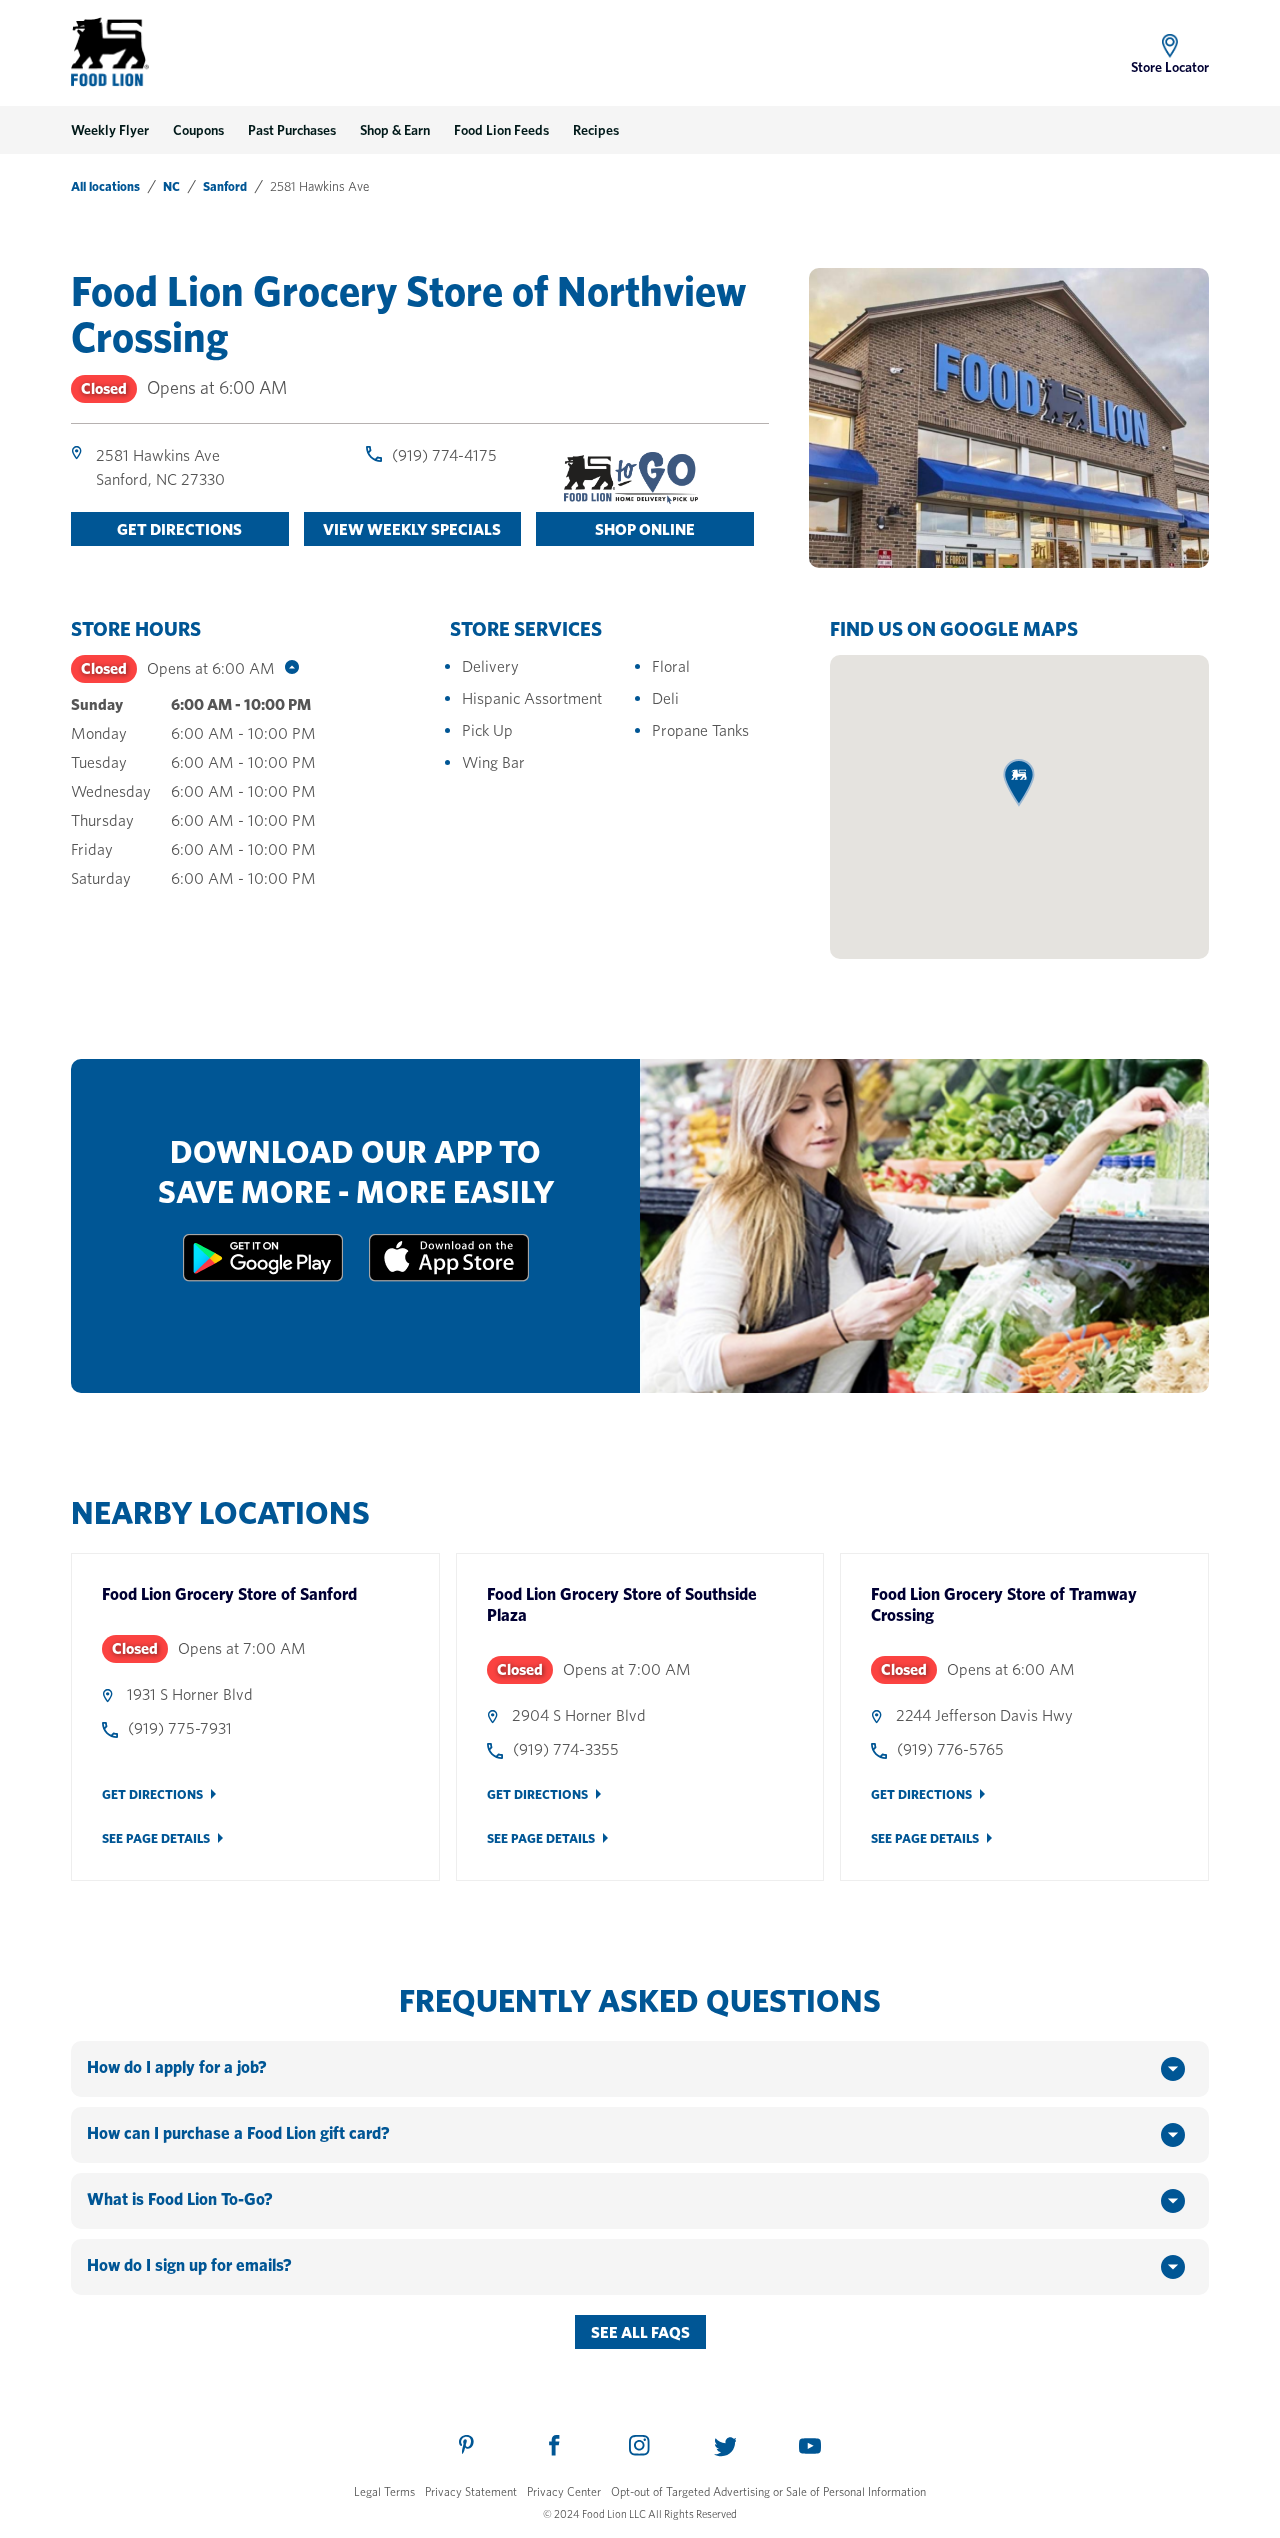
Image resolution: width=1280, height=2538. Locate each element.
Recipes (596, 130)
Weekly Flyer (110, 130)
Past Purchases (292, 130)
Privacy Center (564, 2491)
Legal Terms (384, 2491)
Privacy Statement (471, 2491)
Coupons (198, 130)
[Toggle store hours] (287, 669)
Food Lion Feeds (501, 130)
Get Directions (152, 1794)
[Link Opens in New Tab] (263, 1276)
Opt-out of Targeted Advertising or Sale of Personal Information (768, 2491)
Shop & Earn (395, 130)
